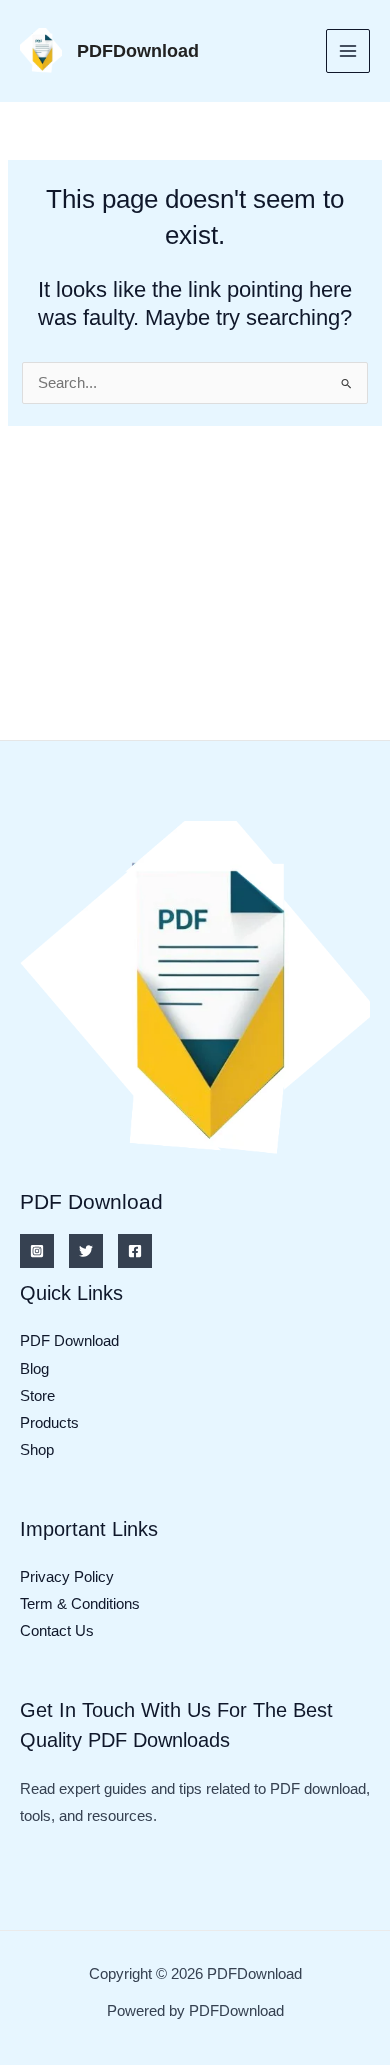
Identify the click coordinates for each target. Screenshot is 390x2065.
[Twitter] (86, 1251)
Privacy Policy (67, 1577)
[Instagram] (37, 1251)
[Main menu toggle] (348, 51)
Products (49, 1423)
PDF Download (69, 1341)
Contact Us (57, 1631)
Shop (37, 1450)
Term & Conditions (80, 1604)
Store (37, 1396)
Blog (34, 1369)
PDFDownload (138, 50)
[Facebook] (135, 1251)
